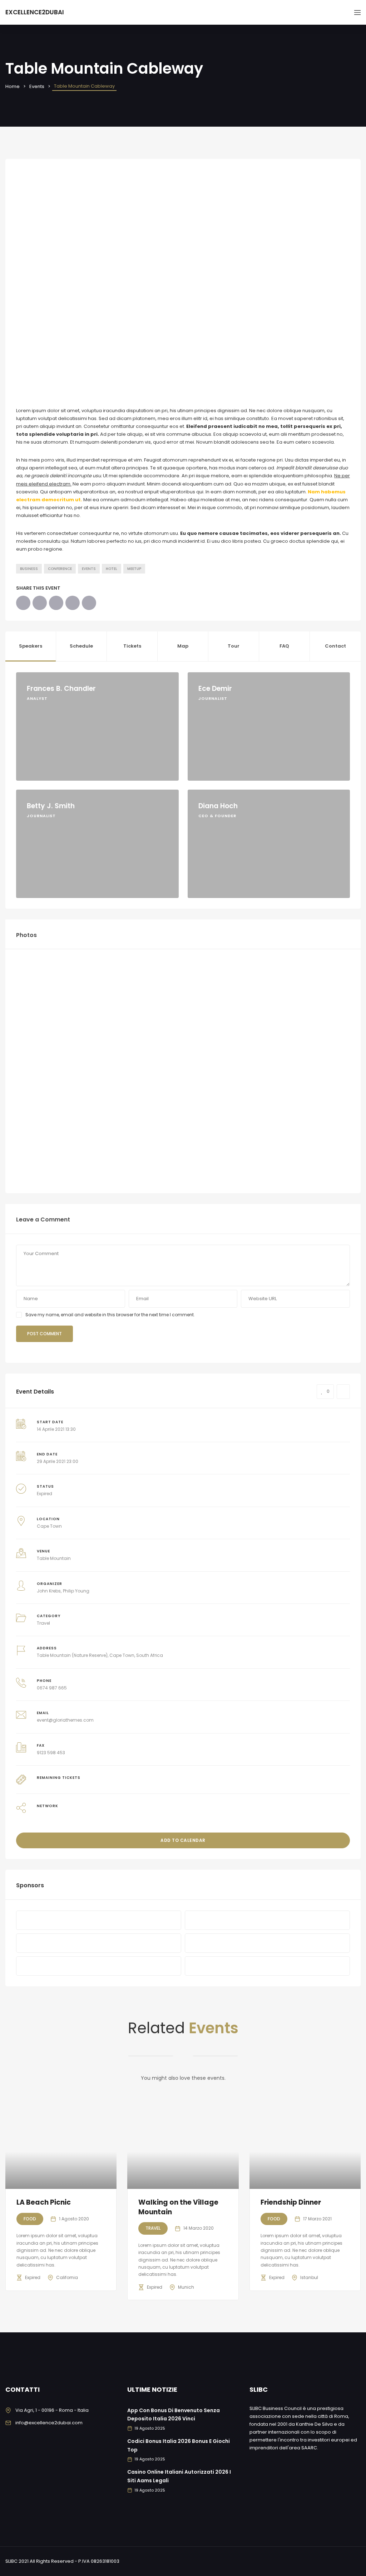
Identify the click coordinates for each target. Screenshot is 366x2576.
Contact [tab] (335, 646)
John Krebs (49, 1591)
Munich (186, 2287)
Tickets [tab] (132, 646)
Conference (60, 569)
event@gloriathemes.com (65, 1720)
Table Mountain (54, 1558)
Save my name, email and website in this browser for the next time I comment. (110, 1315)
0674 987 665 (52, 1688)
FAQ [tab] (284, 646)
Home (13, 86)
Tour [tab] (234, 646)
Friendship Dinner (291, 2202)
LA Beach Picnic (44, 2202)
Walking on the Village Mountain (178, 2207)
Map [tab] (183, 646)
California (67, 2277)
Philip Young (76, 1591)
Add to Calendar (183, 1840)
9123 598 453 (51, 1753)
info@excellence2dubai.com (49, 2423)
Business (29, 569)
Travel (43, 1623)
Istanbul (309, 2277)
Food (30, 2219)
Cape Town (49, 1526)
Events (37, 86)
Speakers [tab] (31, 646)
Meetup (134, 569)
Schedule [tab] (81, 646)
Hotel (112, 569)
